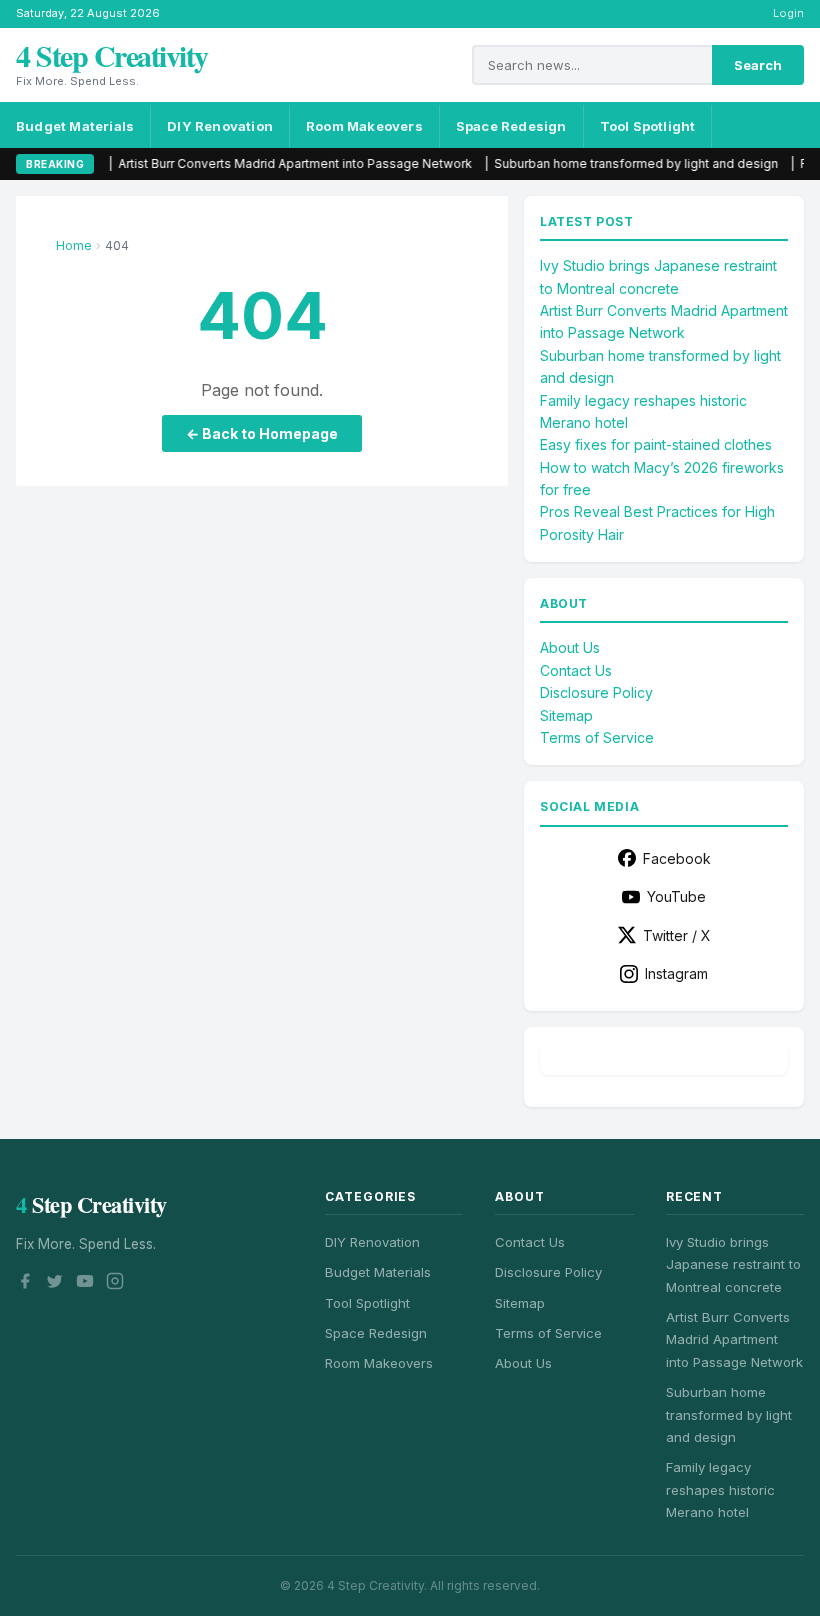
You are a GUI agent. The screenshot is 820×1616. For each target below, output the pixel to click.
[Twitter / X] (55, 1284)
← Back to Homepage (262, 433)
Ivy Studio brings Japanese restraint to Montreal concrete (733, 1264)
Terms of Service (597, 737)
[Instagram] (115, 1284)
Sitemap (566, 715)
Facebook (677, 858)
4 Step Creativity (112, 55)
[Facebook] (25, 1284)
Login (788, 13)
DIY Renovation (220, 126)
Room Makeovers (364, 126)
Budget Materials (75, 126)
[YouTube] (85, 1284)
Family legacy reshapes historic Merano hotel (720, 1489)
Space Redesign (511, 126)
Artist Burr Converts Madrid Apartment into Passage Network (218, 163)
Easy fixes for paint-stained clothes (656, 444)
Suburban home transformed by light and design (559, 163)
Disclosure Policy (596, 692)
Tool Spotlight (648, 126)
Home (74, 245)
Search (758, 65)
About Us (570, 647)
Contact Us (576, 670)
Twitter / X (677, 935)
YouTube (676, 896)
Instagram (676, 973)
